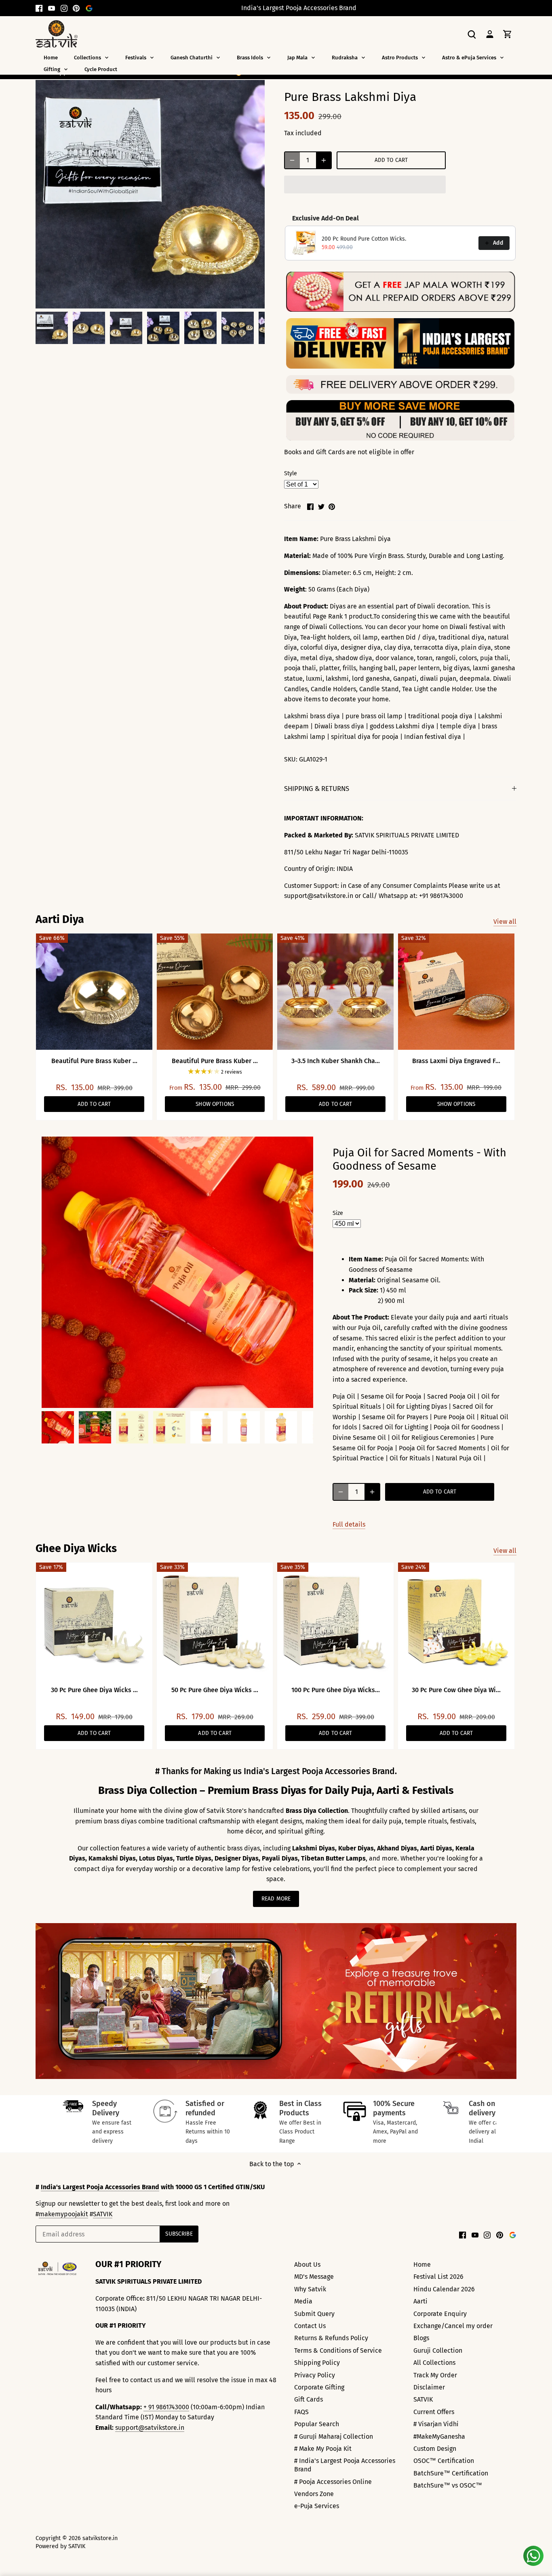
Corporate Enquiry (440, 2314)
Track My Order (435, 2375)
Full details (349, 1524)
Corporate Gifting (319, 2387)
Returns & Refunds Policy (331, 2338)
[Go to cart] (508, 34)
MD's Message (314, 2277)
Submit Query (314, 2314)
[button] (365, 185)
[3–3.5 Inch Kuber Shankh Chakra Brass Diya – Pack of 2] (335, 992)
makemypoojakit (63, 2214)
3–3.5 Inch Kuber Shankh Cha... (336, 1061)
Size (338, 1213)
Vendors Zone (314, 2494)
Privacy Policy (315, 2375)
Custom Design (435, 2449)
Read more (276, 1899)
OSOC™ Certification (444, 2461)
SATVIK (103, 2214)
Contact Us (310, 2326)
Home (422, 2264)
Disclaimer (429, 2387)
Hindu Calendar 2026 (444, 2289)
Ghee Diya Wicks (76, 1548)
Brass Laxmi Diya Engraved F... (456, 1061)
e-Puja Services (317, 2506)
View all (505, 922)
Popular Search (317, 2424)
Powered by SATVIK (60, 2546)
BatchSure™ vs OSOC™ (448, 2485)
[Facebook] (39, 8)
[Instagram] (64, 8)
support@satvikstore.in (150, 2428)
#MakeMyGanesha (439, 2437)
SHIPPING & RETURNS (317, 789)
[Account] (490, 34)
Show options (215, 1104)
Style (291, 473)
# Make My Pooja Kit (323, 2449)
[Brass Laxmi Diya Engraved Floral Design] (456, 992)
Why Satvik (310, 2289)
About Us (307, 2264)
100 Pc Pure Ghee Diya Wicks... (336, 1690)
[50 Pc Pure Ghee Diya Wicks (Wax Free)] (215, 1621)
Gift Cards (309, 2399)
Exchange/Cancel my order (453, 2326)
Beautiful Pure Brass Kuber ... (94, 1061)
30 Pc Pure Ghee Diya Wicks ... (94, 1690)
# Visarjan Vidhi (436, 2424)
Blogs (421, 2338)
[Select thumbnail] (52, 328)
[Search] (472, 34)
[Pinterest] (76, 8)
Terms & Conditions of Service (338, 2350)
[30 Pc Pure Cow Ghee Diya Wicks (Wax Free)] (456, 1621)
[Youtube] (52, 8)
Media (303, 2301)
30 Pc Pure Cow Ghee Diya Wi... (456, 1690)
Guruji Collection (438, 2350)
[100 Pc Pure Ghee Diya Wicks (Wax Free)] (335, 1621)
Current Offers (434, 2412)
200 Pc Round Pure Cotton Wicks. (364, 239)
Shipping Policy (317, 2363)
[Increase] (324, 160)
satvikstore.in (100, 2538)
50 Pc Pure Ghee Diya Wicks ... (215, 1690)
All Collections (434, 2363)
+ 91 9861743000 (166, 2407)
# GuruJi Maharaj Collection (334, 2437)
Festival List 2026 (438, 2277)
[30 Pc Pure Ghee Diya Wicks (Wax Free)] (94, 1621)
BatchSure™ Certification (451, 2473)
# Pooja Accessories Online (333, 2482)
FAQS (301, 2412)
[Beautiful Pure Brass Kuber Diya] (94, 992)
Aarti (420, 2301)
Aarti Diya (60, 919)
